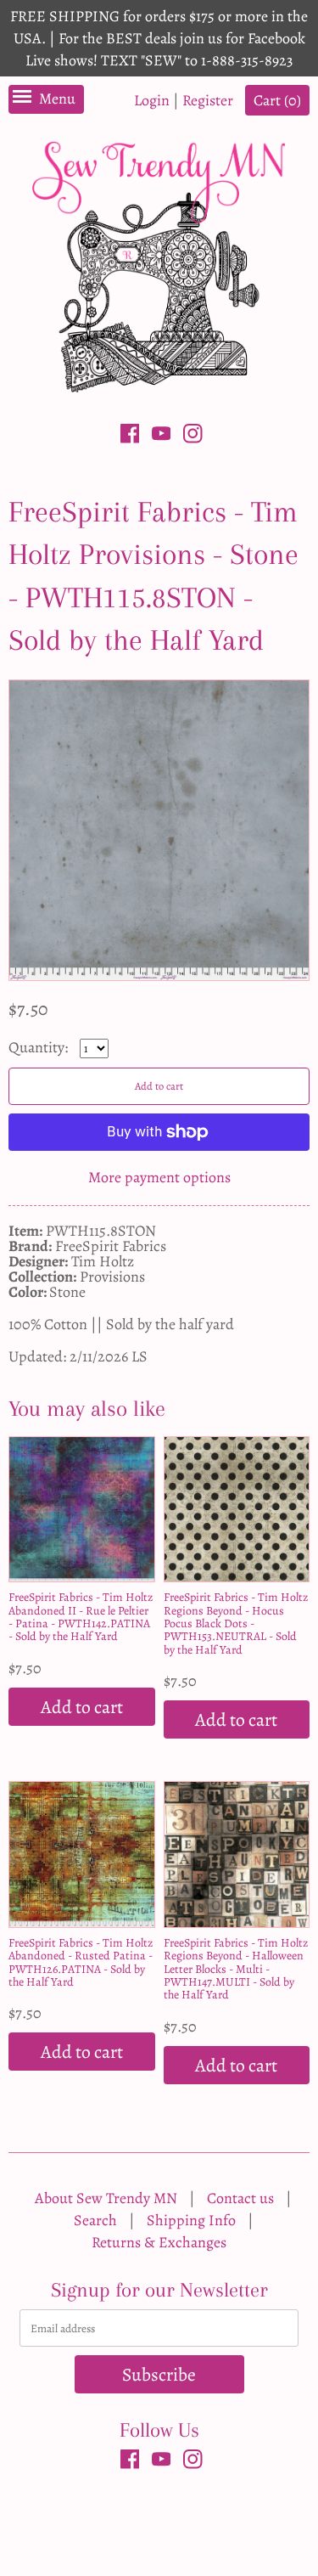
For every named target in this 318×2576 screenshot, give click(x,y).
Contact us (240, 2198)
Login (152, 100)
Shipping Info (191, 2220)
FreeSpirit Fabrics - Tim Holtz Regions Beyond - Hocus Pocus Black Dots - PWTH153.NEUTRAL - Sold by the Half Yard (236, 1623)
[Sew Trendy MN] (159, 265)
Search (95, 2220)
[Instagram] (193, 437)
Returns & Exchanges (159, 2242)
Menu (57, 99)
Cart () (277, 100)
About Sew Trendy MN (106, 2198)
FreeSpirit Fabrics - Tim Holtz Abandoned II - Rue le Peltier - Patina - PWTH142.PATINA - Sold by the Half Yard (81, 1617)
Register (208, 100)
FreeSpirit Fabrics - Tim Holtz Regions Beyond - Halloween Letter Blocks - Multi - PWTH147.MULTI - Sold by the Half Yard (236, 1969)
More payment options (159, 1177)
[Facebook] (130, 437)
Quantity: (40, 1047)
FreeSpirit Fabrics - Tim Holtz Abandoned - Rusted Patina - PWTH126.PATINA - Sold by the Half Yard (81, 1962)
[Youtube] (162, 437)
